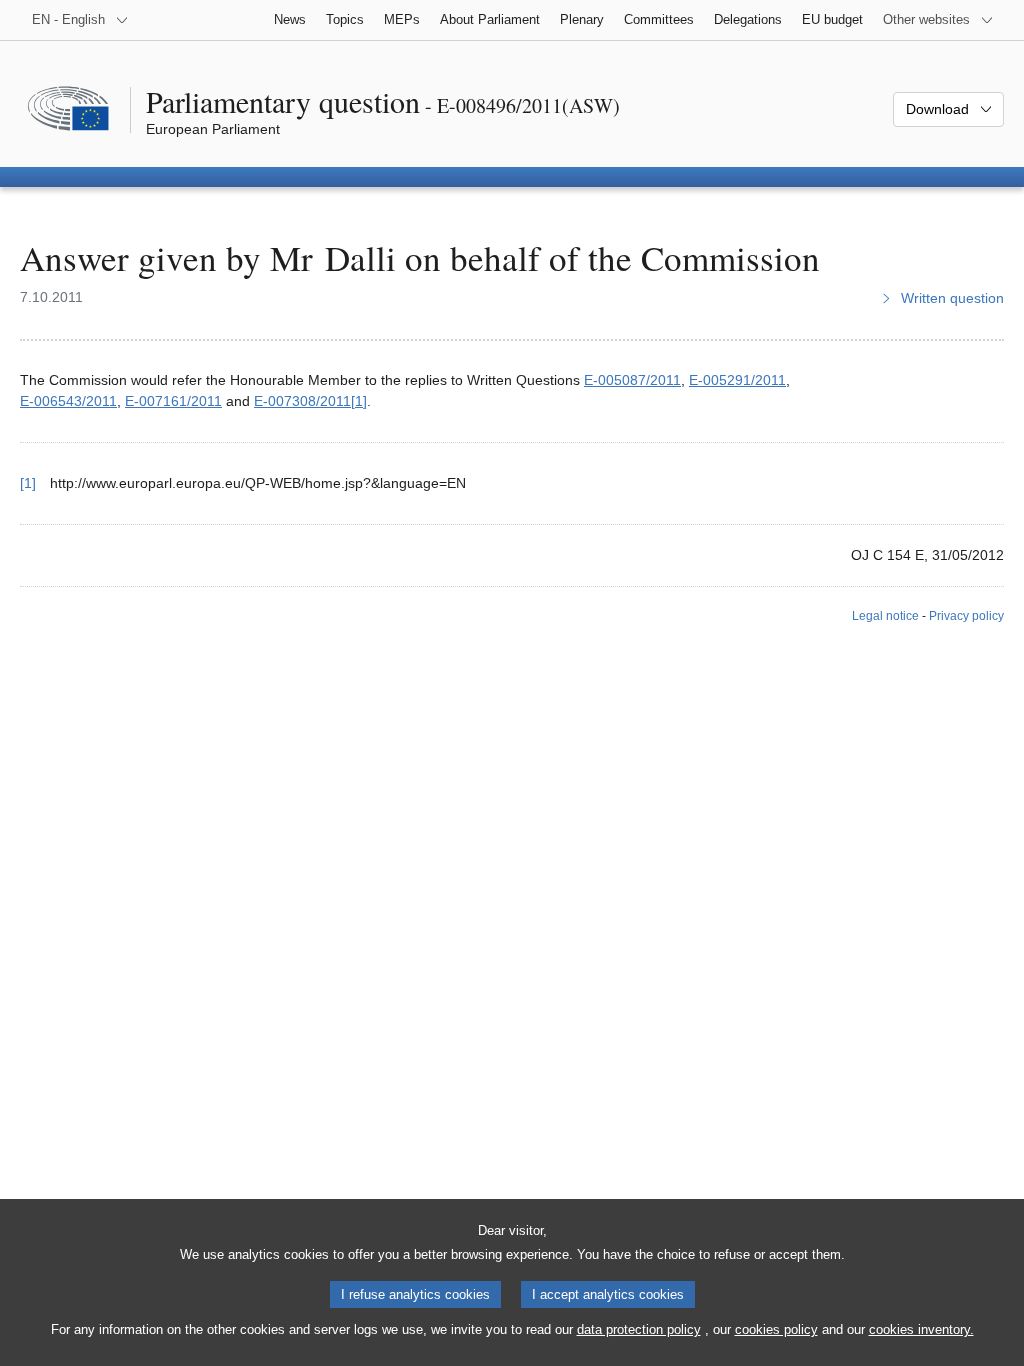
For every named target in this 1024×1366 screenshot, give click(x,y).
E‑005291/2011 (737, 380)
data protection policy (639, 1329)
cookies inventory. (921, 1329)
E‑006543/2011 (68, 401)
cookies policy (776, 1329)
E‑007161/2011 (173, 401)
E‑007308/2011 (302, 401)
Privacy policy (966, 616)
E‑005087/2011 (632, 380)
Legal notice (885, 616)
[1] (359, 401)
